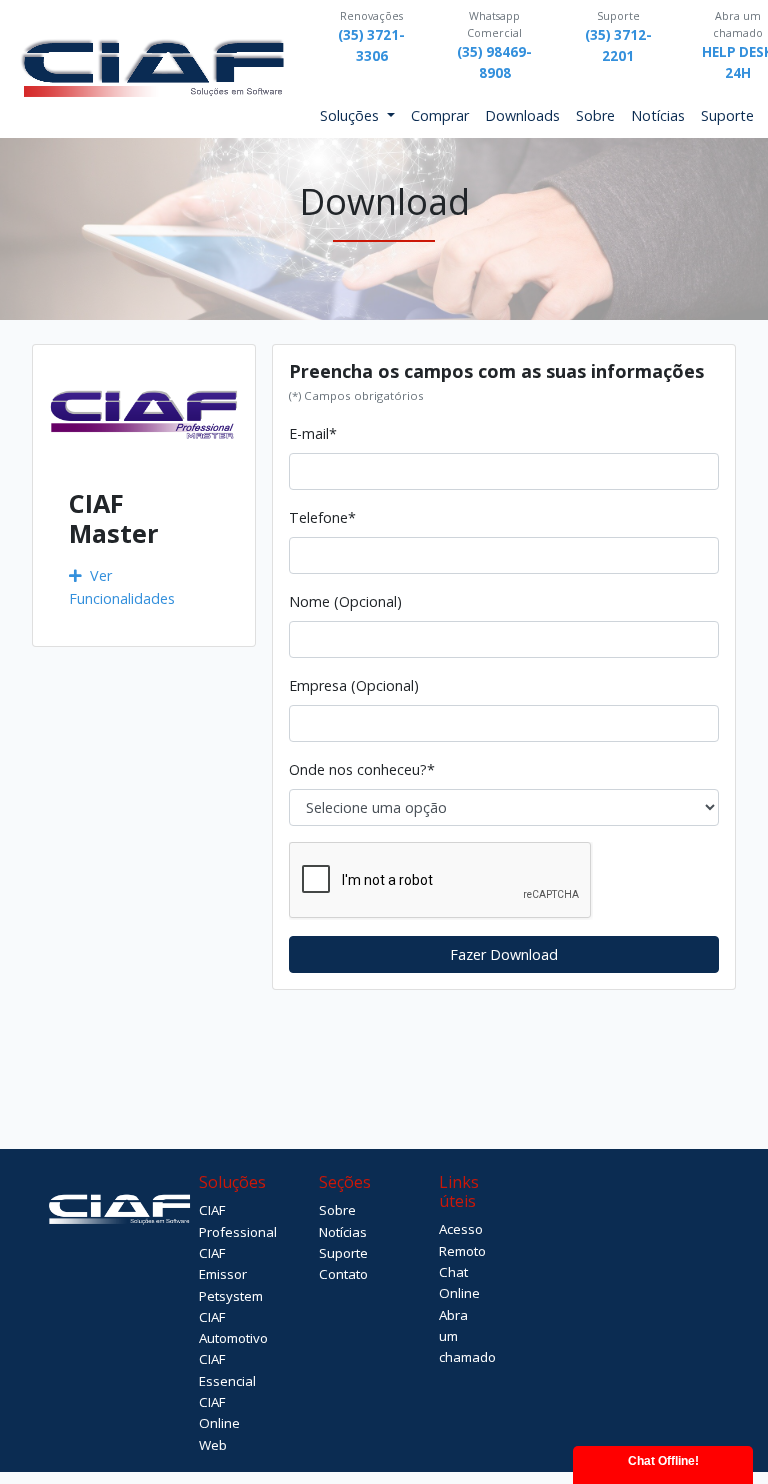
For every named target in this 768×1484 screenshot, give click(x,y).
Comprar (440, 115)
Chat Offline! (663, 1461)
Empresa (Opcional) (354, 685)
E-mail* (313, 433)
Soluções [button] (351, 115)
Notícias (658, 115)
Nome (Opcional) (345, 601)
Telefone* (322, 517)
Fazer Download (504, 954)
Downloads (522, 115)
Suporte (727, 115)
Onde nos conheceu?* (362, 769)
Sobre (595, 115)
